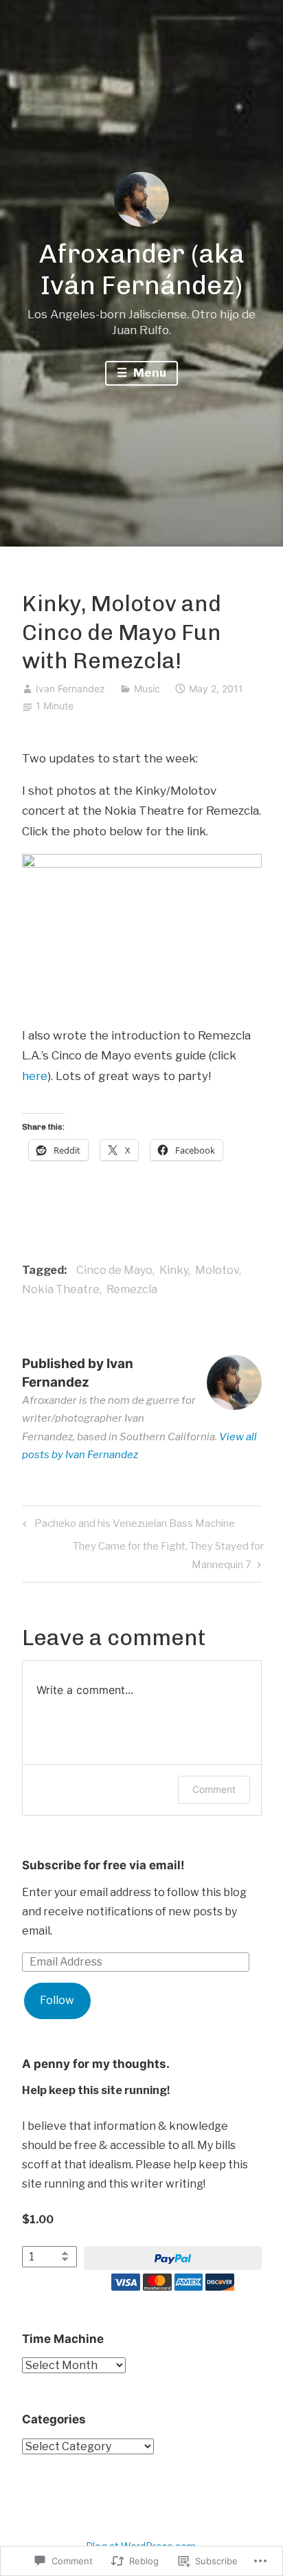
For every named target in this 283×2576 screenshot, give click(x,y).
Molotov (217, 1270)
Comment (214, 1789)
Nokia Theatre (61, 1289)
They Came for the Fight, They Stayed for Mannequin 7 (143, 1555)
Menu (148, 373)
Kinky (174, 1270)
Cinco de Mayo (114, 1270)
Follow (57, 2000)
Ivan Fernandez (70, 689)
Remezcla (132, 1289)
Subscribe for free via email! (103, 1865)
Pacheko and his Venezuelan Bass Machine (127, 1526)
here (35, 1076)
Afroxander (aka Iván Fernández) (142, 269)
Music (147, 689)
